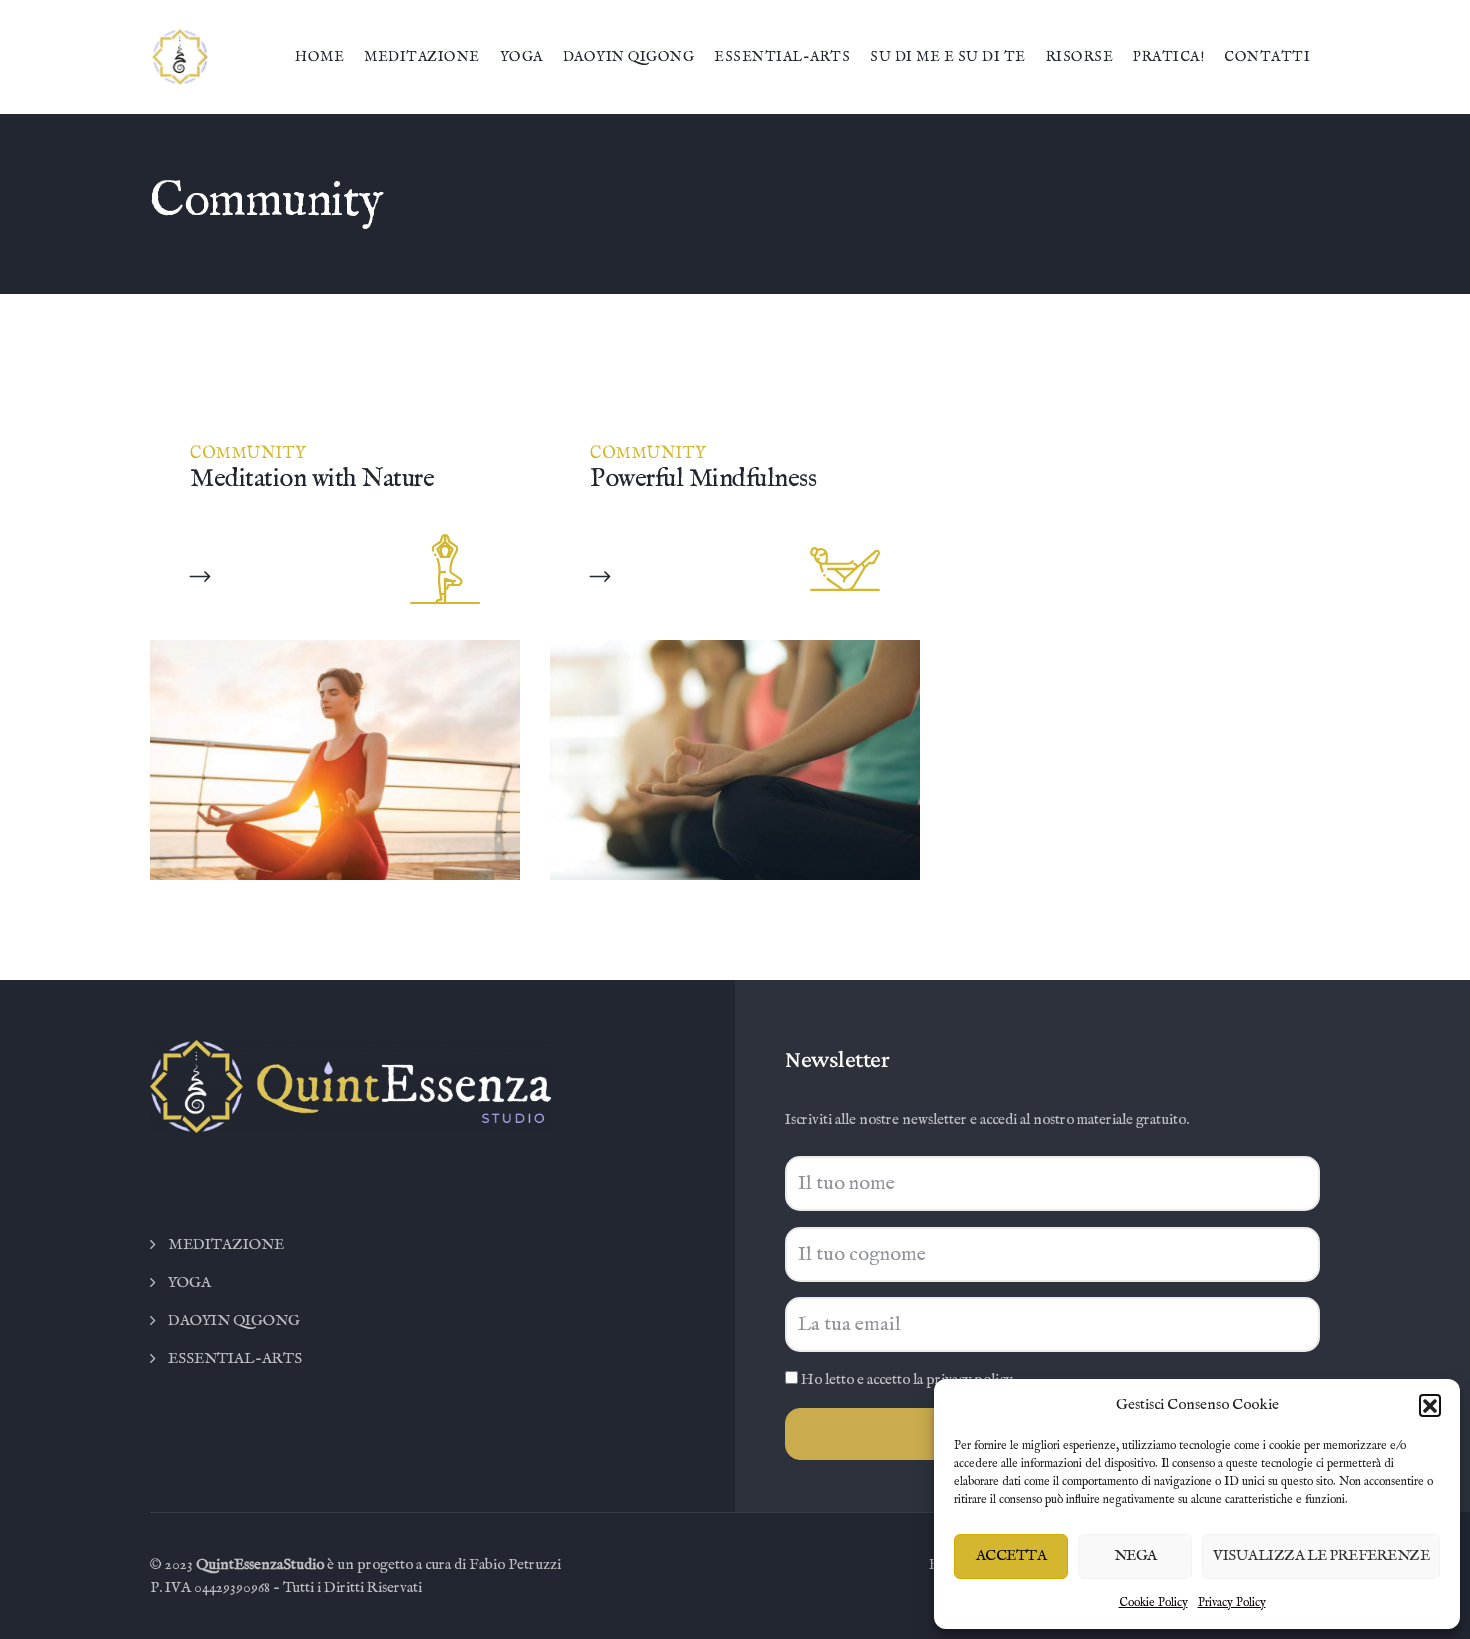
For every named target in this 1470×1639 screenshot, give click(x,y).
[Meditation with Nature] (200, 577)
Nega (1135, 1555)
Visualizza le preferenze (1321, 1555)
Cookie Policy (1153, 1602)
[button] (1430, 1405)
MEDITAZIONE (422, 57)
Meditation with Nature (312, 478)
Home (319, 57)
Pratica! (1168, 57)
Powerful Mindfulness (703, 478)
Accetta (1011, 1555)
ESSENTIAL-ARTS (782, 57)
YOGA (521, 57)
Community (248, 454)
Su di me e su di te (948, 57)
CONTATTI (1267, 57)
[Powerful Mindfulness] (600, 577)
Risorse (1080, 57)
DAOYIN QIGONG (629, 57)
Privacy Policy (1232, 1602)
